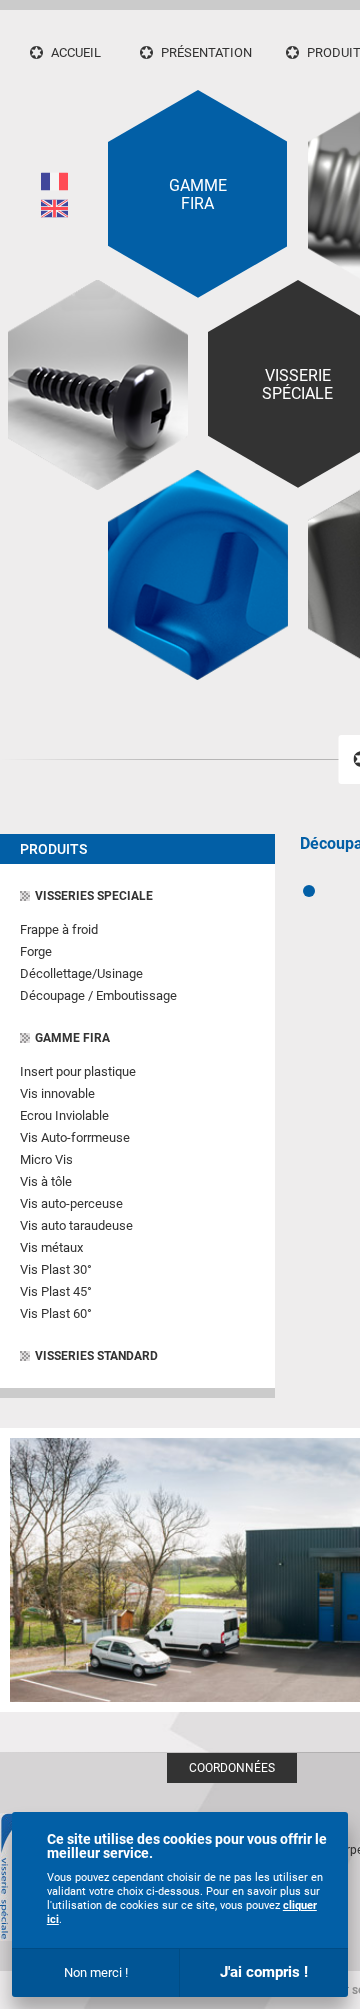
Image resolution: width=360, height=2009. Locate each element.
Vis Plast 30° (56, 1269)
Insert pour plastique (78, 1071)
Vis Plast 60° (56, 1313)
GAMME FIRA (72, 1038)
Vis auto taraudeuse (76, 1225)
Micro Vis (46, 1159)
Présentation (206, 52)
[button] (309, 891)
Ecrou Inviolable (64, 1115)
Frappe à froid (59, 929)
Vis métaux (51, 1247)
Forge (36, 951)
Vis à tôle (46, 1181)
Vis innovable (57, 1093)
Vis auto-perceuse (71, 1203)
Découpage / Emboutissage (98, 995)
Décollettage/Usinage (81, 973)
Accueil (76, 52)
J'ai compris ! (264, 1972)
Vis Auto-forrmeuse (75, 1137)
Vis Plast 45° (56, 1291)
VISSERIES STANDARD (96, 1356)
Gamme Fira (198, 195)
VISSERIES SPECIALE (94, 896)
